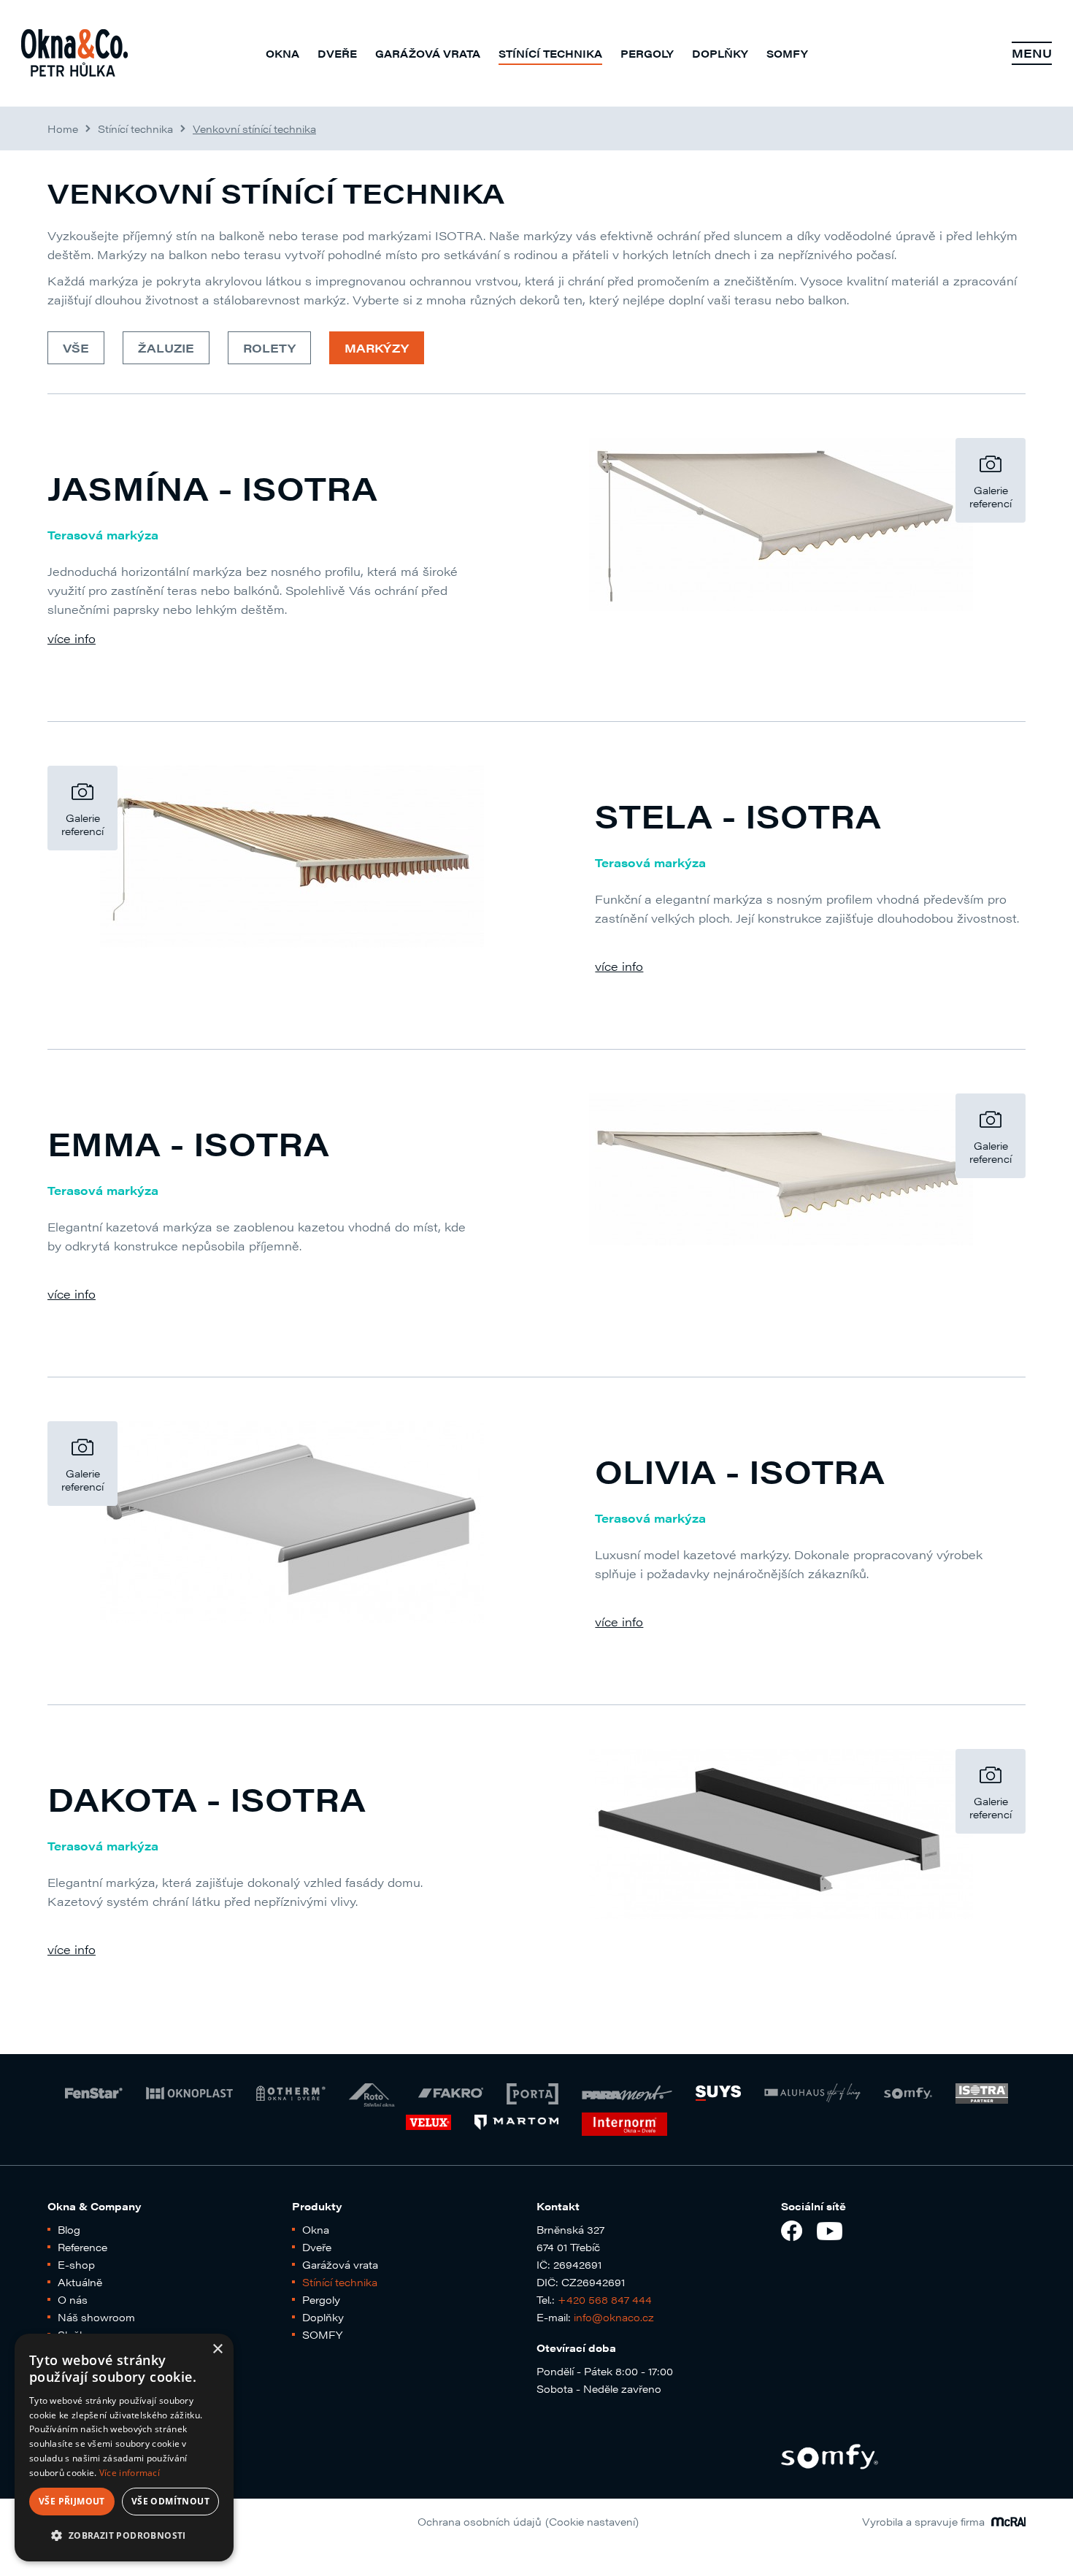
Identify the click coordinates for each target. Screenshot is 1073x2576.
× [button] (217, 2349)
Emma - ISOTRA (188, 1143)
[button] (124, 2536)
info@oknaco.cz (614, 2317)
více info (72, 638)
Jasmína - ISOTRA (212, 487)
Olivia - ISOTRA (740, 1470)
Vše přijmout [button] (72, 2501)
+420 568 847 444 (605, 2299)
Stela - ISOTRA (738, 815)
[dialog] (124, 2448)
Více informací (130, 2473)
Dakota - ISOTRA (207, 1798)
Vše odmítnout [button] (170, 2501)
